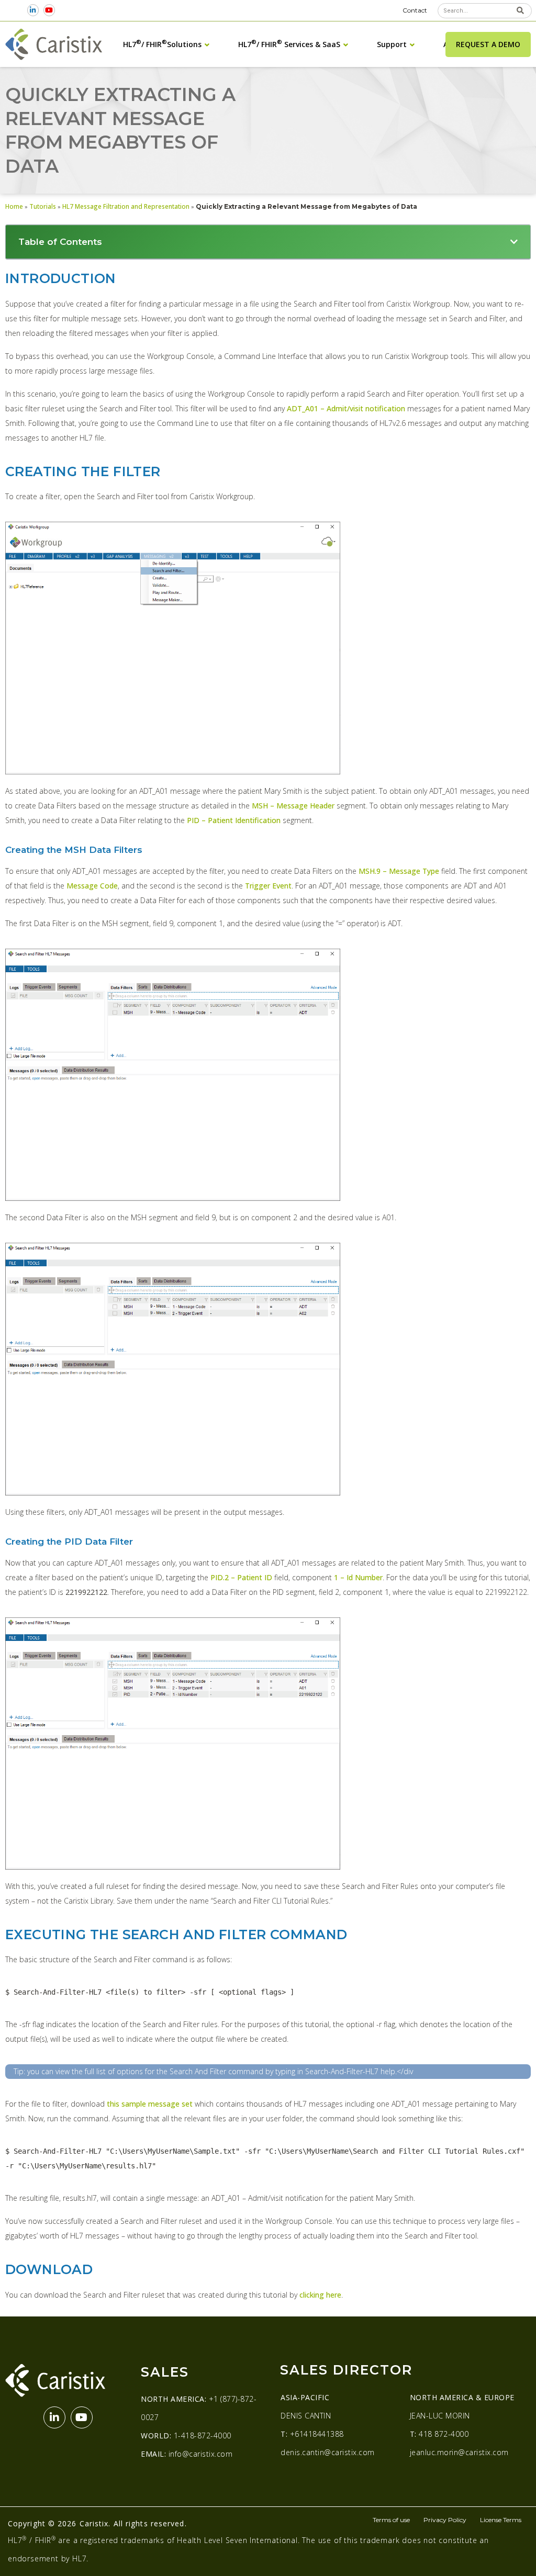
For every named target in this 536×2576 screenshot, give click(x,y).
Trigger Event (268, 886)
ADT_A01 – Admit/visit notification (346, 408)
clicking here (320, 2295)
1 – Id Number (358, 1577)
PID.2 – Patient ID (241, 1577)
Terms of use (391, 2520)
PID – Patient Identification (234, 820)
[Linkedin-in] (33, 10)
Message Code (92, 886)
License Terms (501, 2520)
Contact (415, 10)
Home (14, 206)
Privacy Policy (445, 2520)
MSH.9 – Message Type (399, 871)
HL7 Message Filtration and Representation (126, 206)
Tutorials (43, 206)
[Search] (521, 11)
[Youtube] (49, 10)
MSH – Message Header (293, 806)
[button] (514, 242)
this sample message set (150, 2104)
